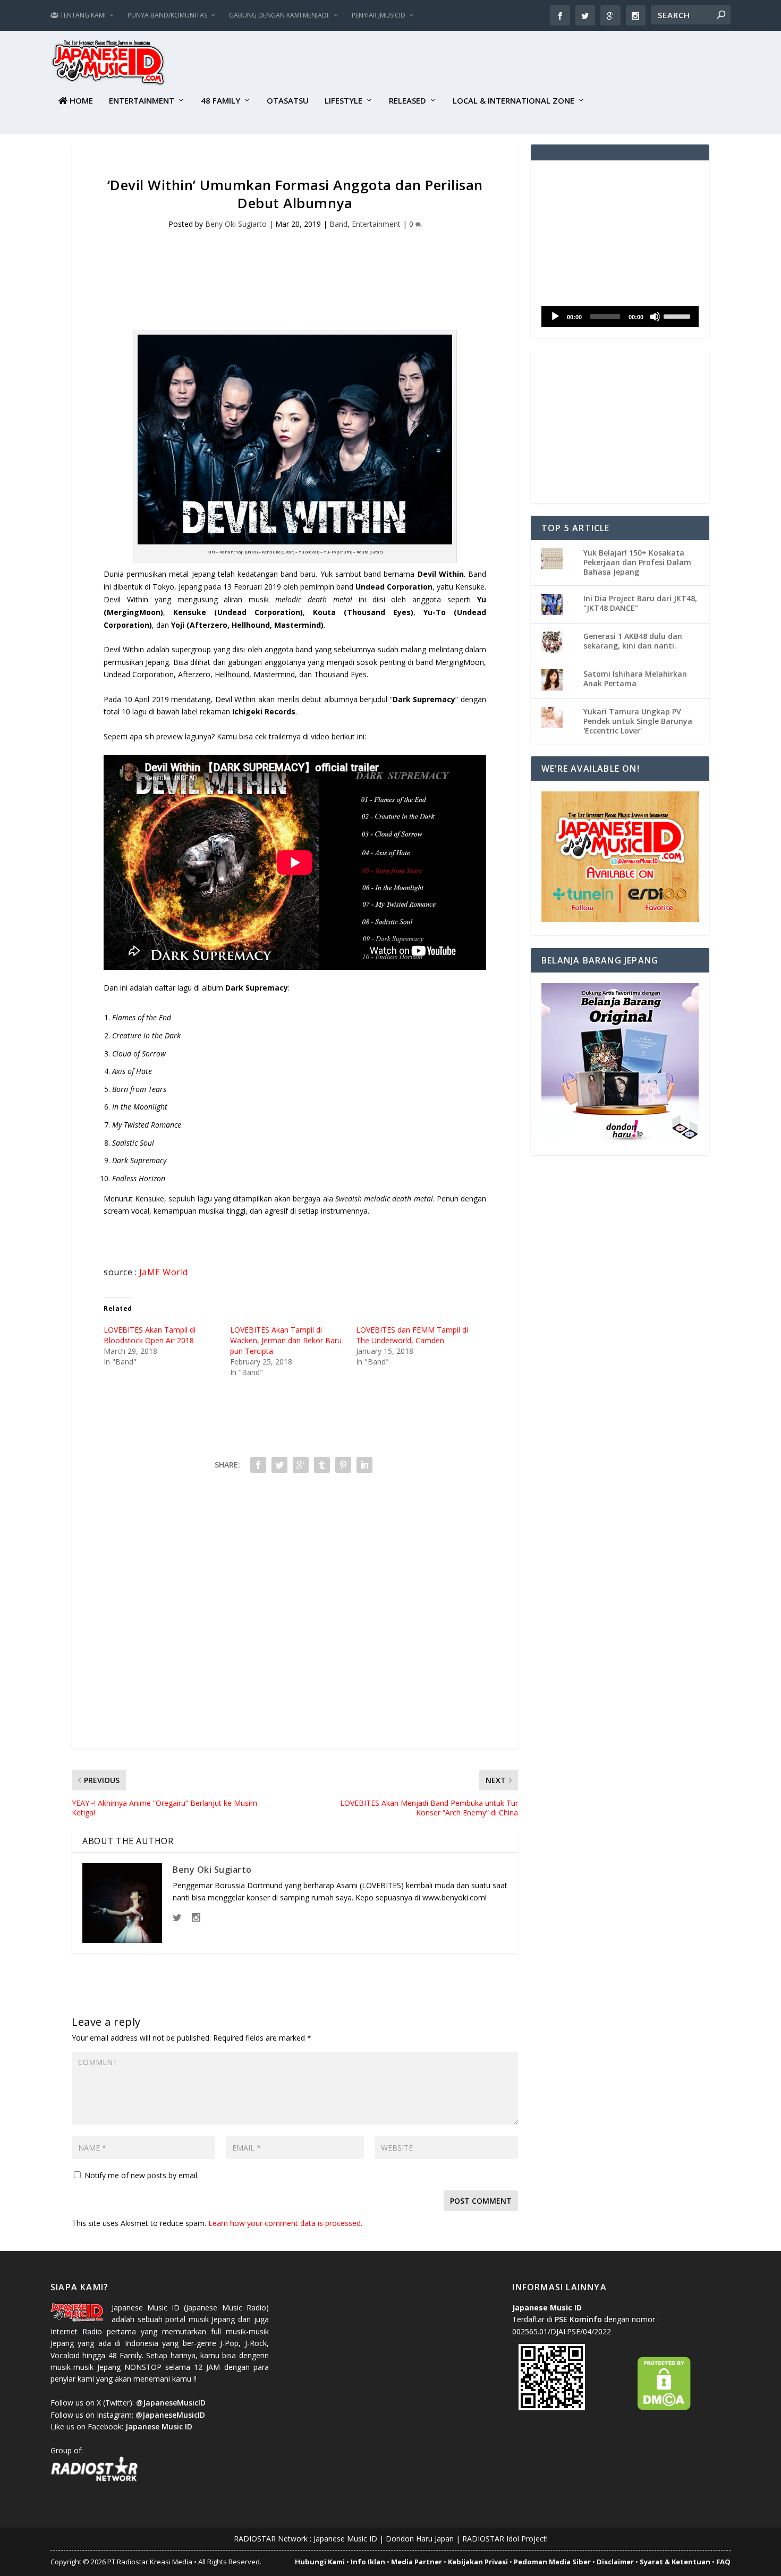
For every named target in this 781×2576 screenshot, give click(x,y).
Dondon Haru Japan (420, 2539)
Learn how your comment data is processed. (285, 2223)
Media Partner (417, 2562)
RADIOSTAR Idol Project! (505, 2539)
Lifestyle (343, 101)
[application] (620, 317)
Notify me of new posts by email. (142, 2175)
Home (80, 101)
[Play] (555, 317)
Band (338, 224)
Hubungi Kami (320, 2562)
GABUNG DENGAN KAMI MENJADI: (279, 15)
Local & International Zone (513, 101)
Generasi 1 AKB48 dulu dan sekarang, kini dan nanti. (633, 641)
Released (408, 101)
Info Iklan (368, 2562)
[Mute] (655, 317)
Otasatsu (288, 101)
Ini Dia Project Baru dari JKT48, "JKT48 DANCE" (640, 603)
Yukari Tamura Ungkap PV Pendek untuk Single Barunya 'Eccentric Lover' (638, 721)
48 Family (220, 101)
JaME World (164, 1272)
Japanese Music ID (345, 2539)
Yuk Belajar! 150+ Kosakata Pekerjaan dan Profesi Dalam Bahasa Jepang (637, 562)
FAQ (723, 2562)
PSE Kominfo (578, 2319)
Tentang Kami (82, 15)
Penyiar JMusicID (379, 15)
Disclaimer (615, 2562)
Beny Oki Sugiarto (236, 224)
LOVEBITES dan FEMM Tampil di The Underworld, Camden (412, 1335)
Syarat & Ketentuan (675, 2562)
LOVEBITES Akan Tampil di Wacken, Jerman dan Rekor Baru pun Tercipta (286, 1340)
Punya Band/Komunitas (167, 15)
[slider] (678, 315)
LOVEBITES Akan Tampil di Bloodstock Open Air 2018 (150, 1335)
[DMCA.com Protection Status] (664, 2407)
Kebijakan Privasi (478, 2562)
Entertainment (142, 101)
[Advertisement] (537, 64)
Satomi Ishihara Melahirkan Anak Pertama (635, 679)
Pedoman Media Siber (552, 2562)
